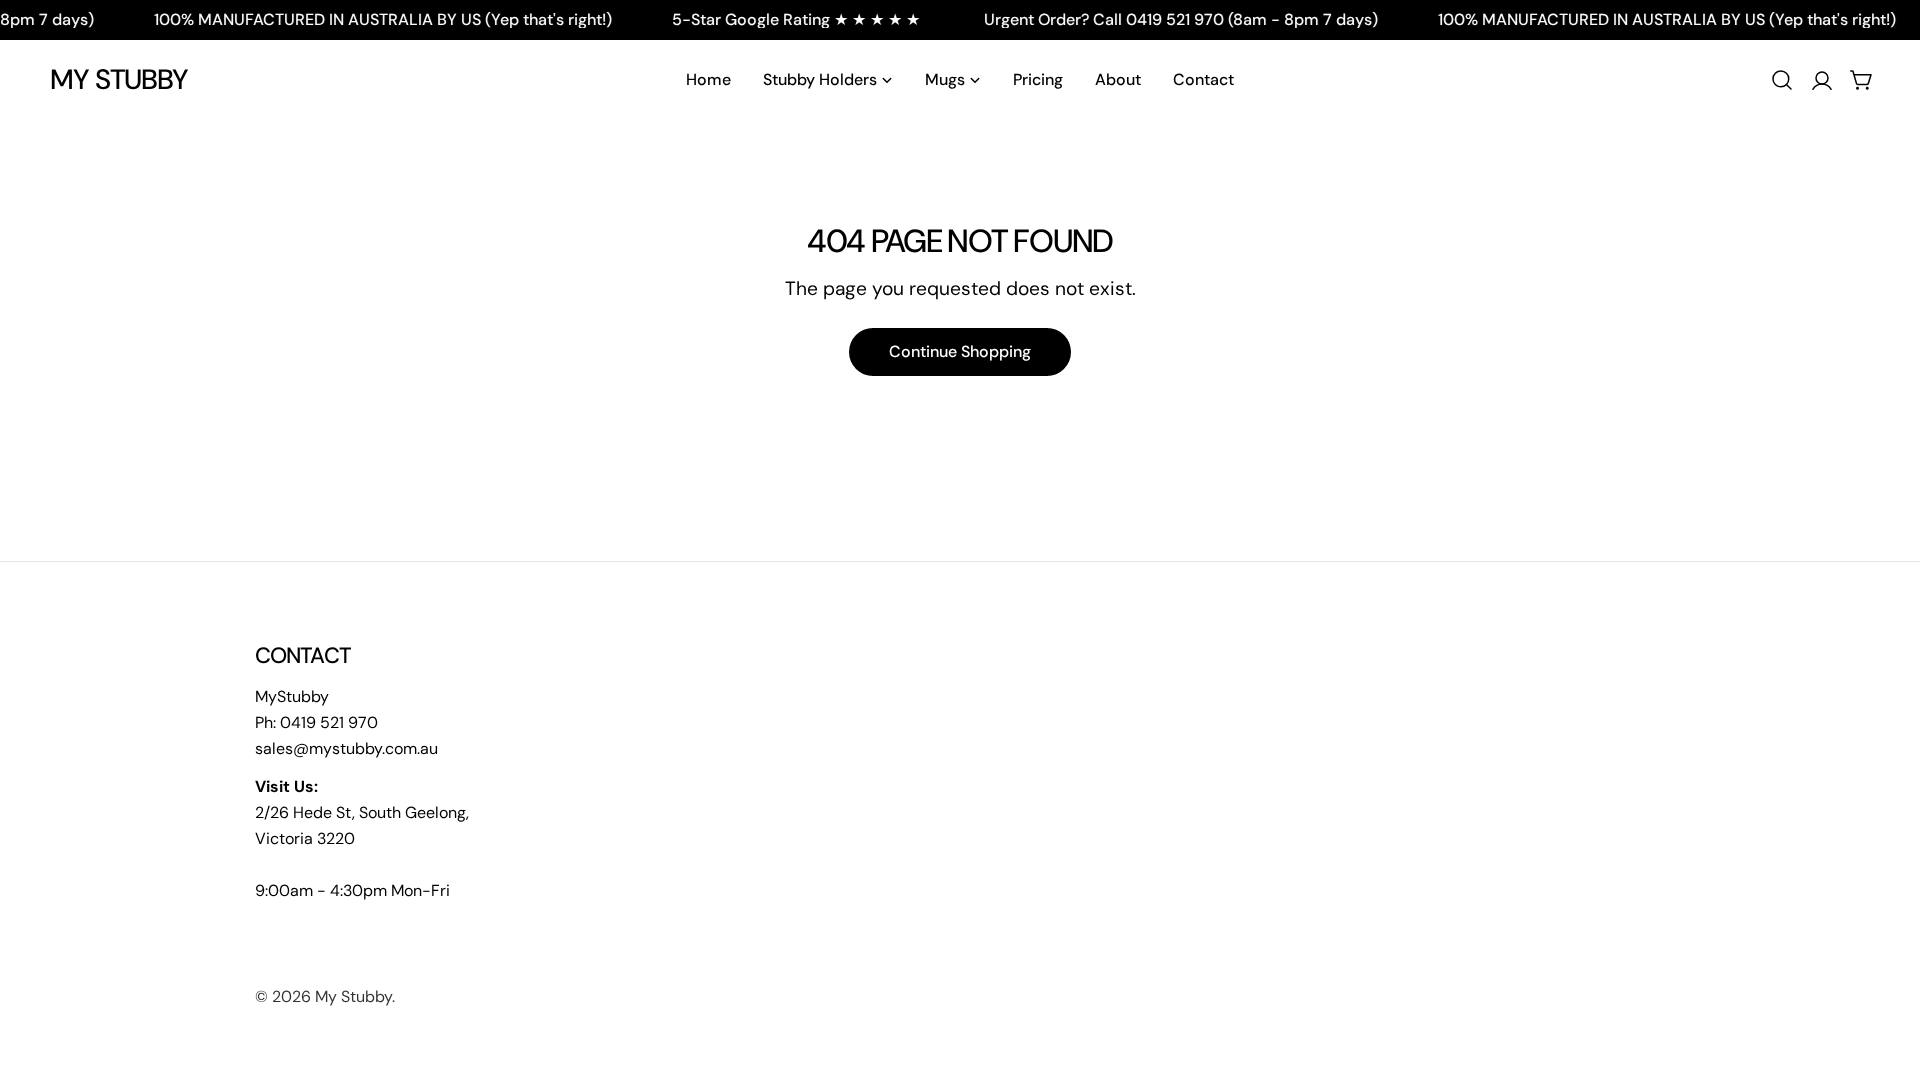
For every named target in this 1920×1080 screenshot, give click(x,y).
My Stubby (119, 79)
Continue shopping (960, 351)
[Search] (1782, 80)
